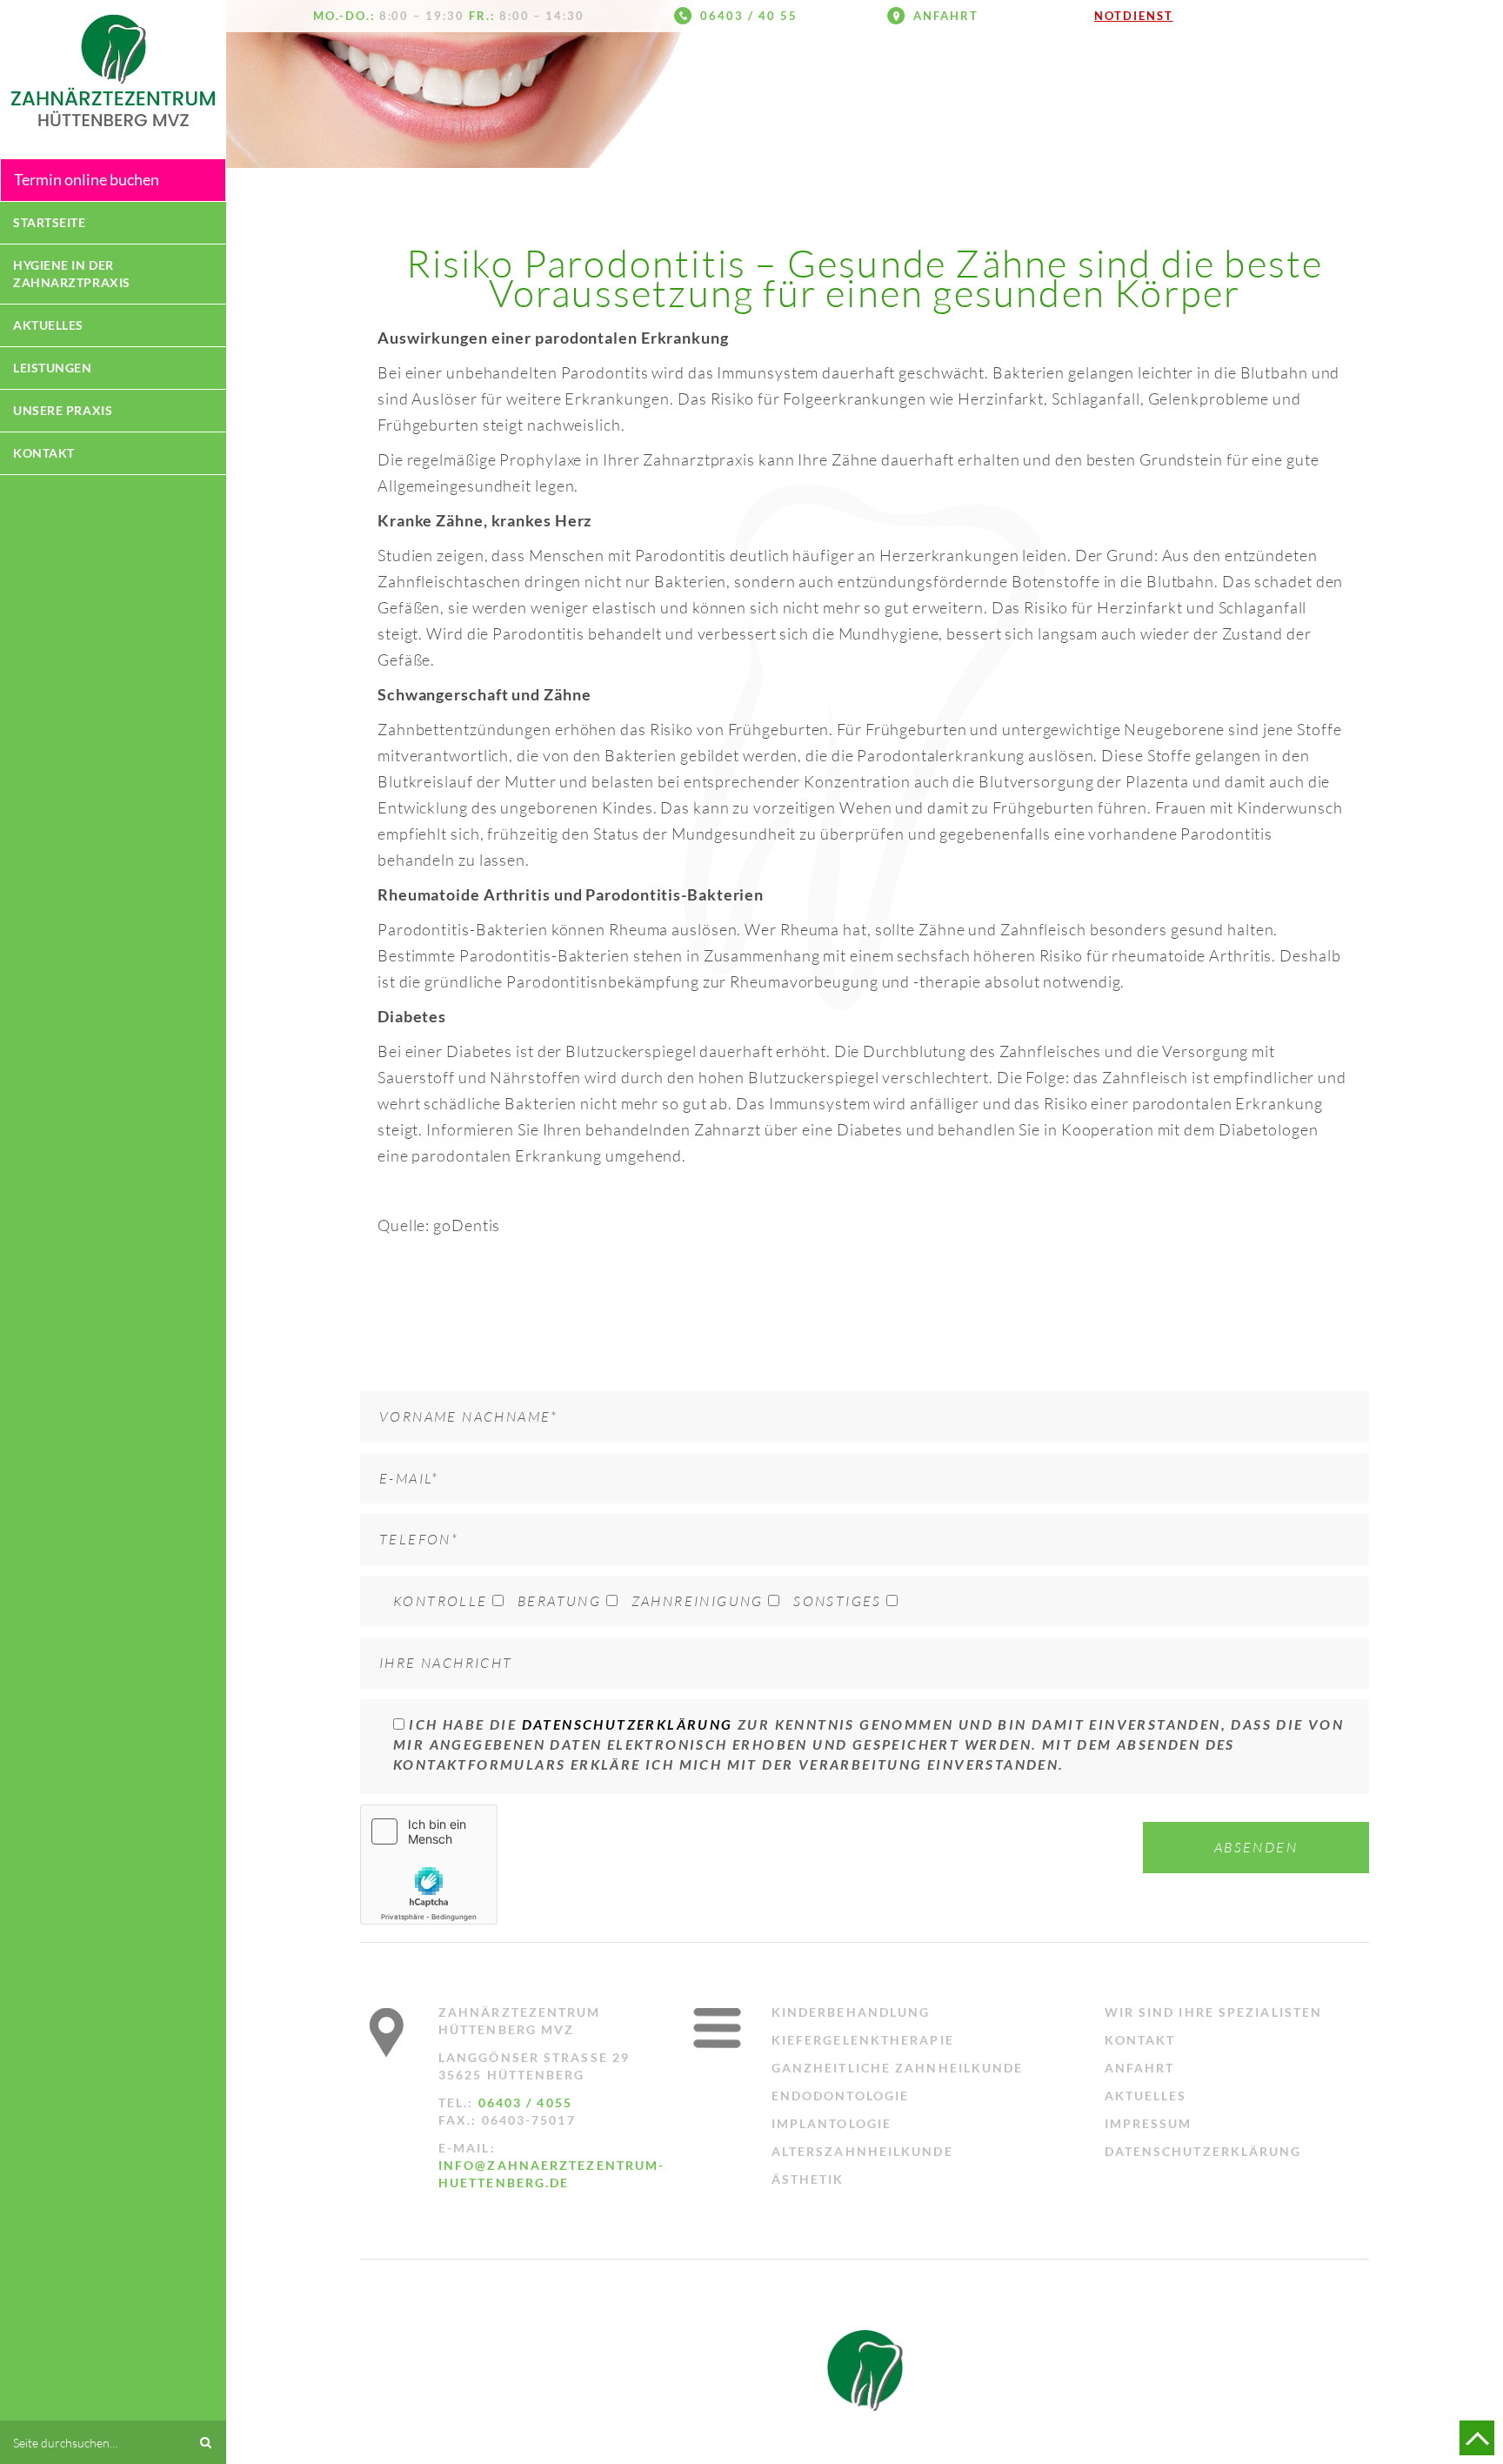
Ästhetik (808, 2179)
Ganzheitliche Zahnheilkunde (898, 2068)
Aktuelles (48, 325)
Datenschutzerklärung (628, 1724)
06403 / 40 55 (748, 16)
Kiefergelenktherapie (863, 2040)
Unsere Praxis (63, 410)
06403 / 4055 (525, 2102)
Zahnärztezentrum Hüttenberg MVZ (113, 70)
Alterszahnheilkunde (862, 2151)
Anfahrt (946, 16)
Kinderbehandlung (851, 2012)
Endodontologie (840, 2096)
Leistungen (53, 368)
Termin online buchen (87, 179)
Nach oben (1477, 2438)
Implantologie (832, 2123)
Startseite (50, 222)
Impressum (1149, 2123)
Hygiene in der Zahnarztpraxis (72, 274)
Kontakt (44, 453)
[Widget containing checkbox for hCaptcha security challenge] (429, 1865)
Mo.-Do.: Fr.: (449, 16)
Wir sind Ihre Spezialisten (1214, 2012)
